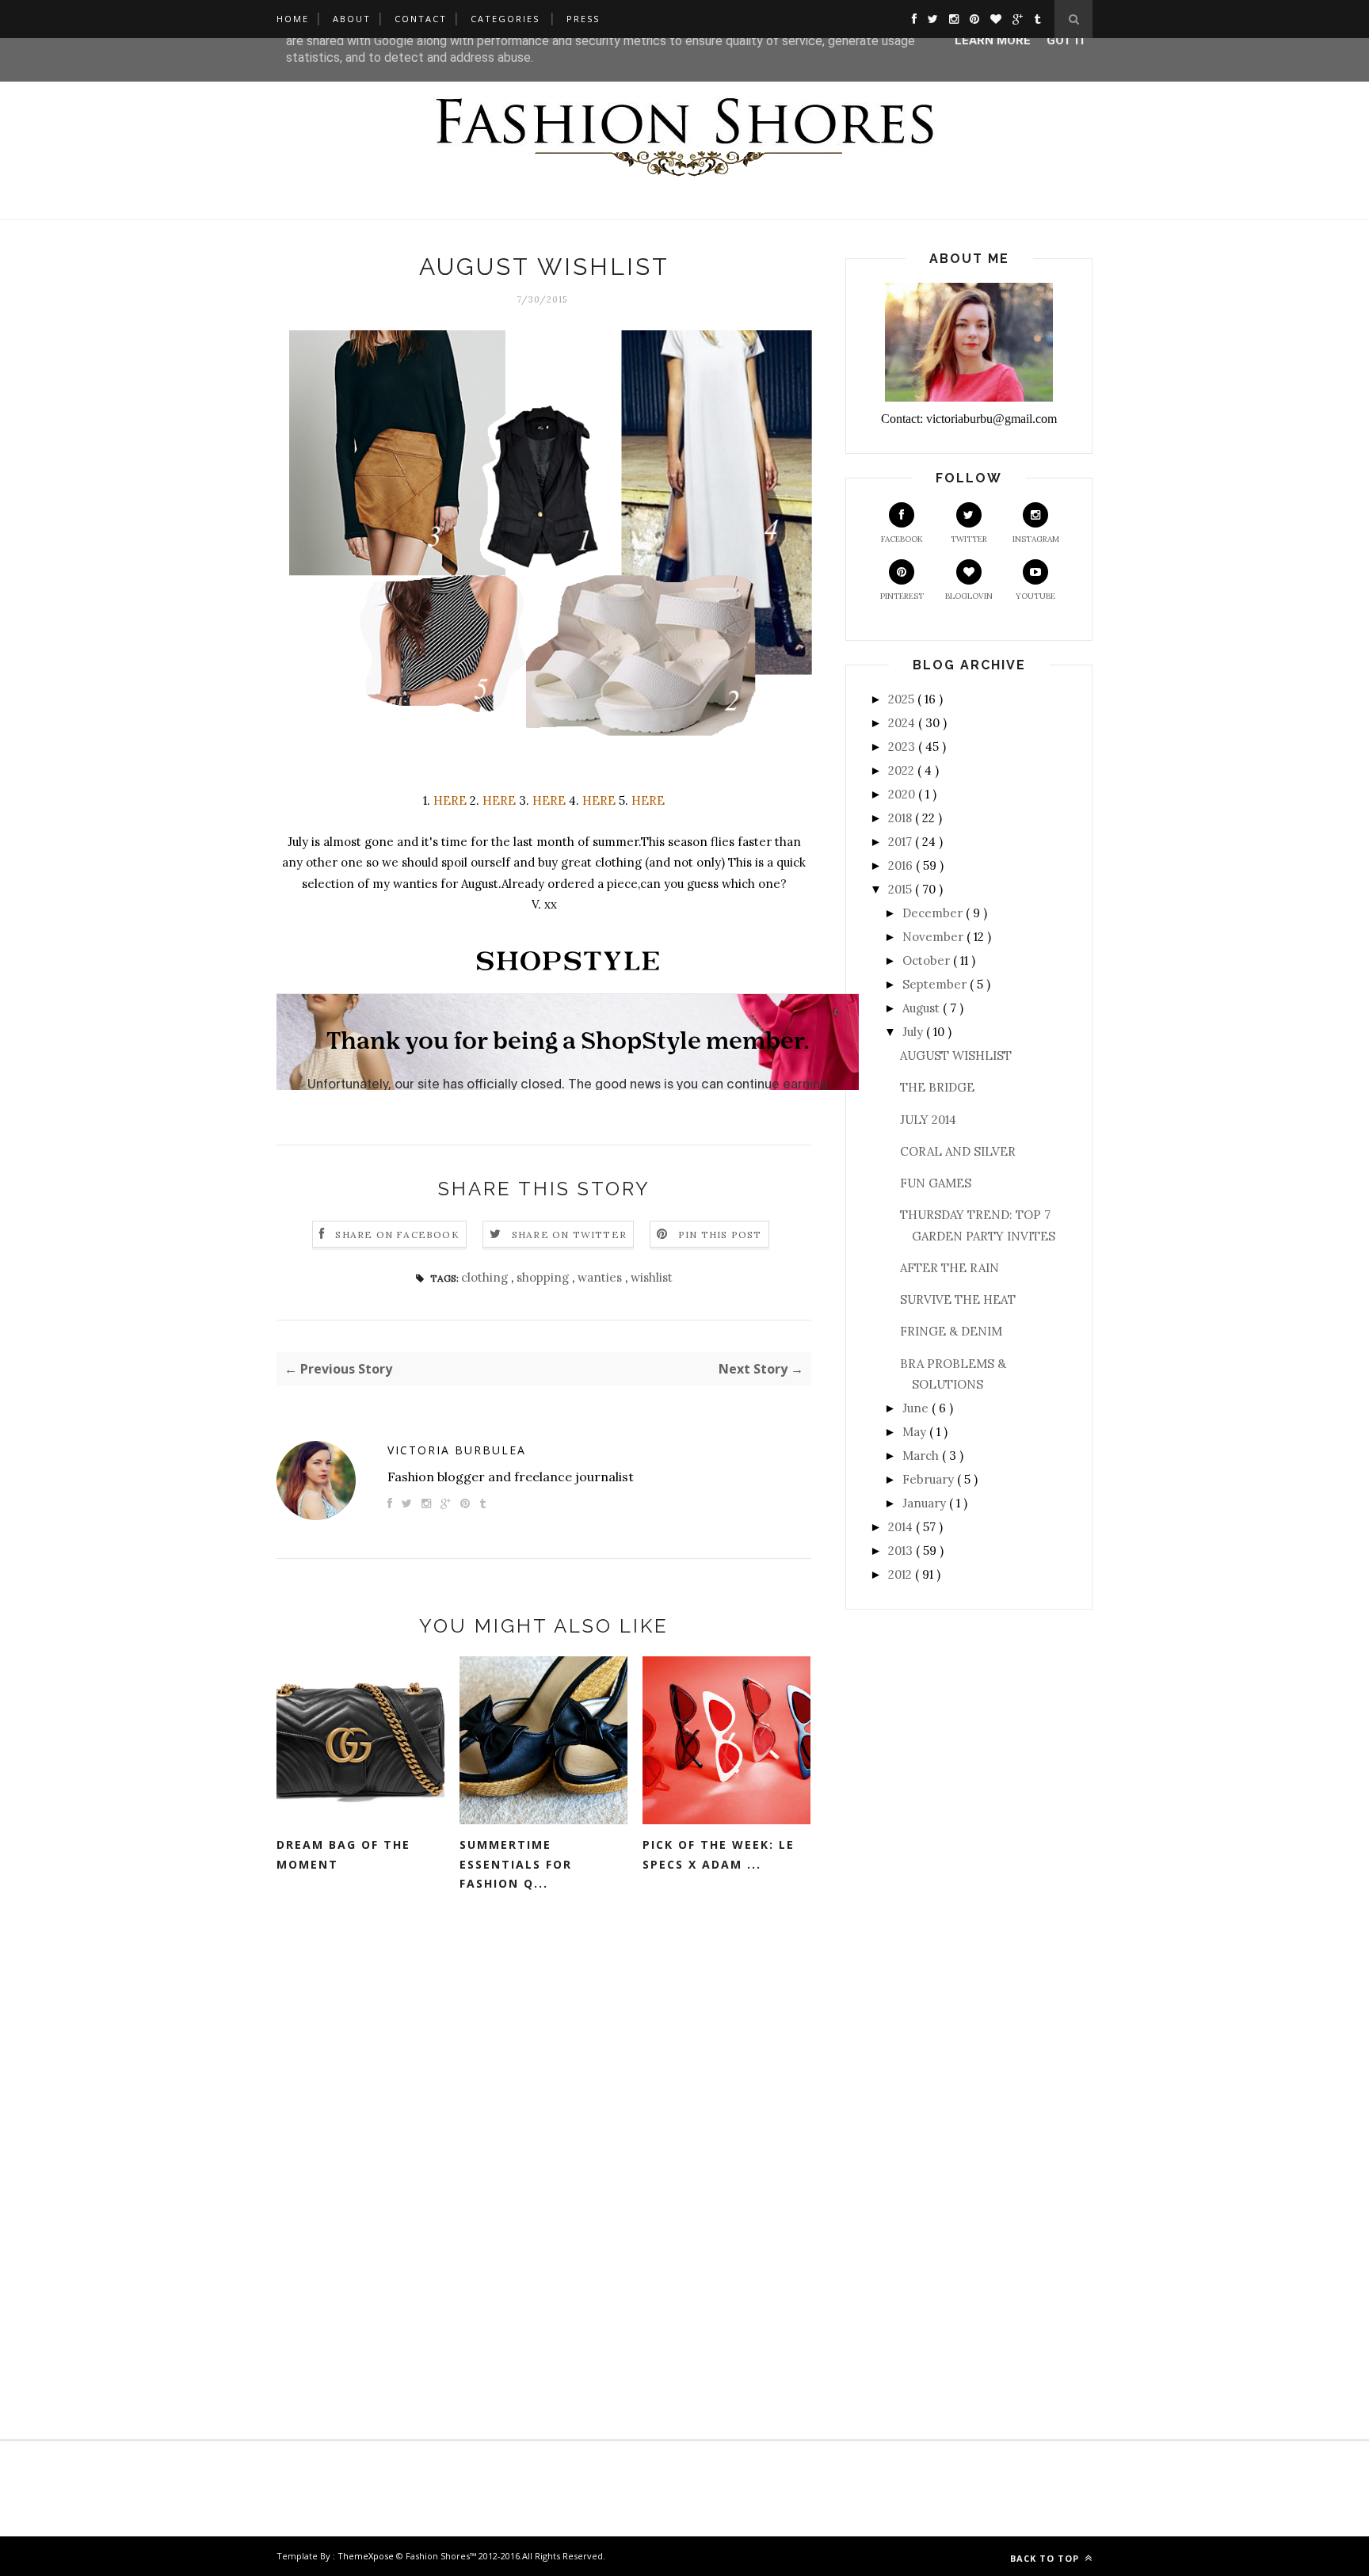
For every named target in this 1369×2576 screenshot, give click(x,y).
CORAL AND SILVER (958, 1151)
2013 (902, 1551)
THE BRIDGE (937, 1087)
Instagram (1036, 539)
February (930, 1479)
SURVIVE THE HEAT (958, 1299)
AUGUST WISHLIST (956, 1056)
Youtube (1035, 596)
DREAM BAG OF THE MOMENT (343, 1854)
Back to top (1046, 2558)
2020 (903, 794)
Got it (1067, 40)
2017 (902, 842)
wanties (601, 1277)
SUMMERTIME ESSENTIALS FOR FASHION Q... (516, 1864)
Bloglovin (969, 596)
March (922, 1456)
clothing (486, 1277)
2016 (902, 865)
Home (293, 19)
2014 (902, 1527)
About (352, 19)
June (917, 1408)
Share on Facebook (397, 1235)
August (923, 1008)
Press (583, 19)
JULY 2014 (928, 1120)
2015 (902, 889)
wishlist (652, 1277)
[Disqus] (544, 2155)
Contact (421, 19)
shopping (544, 1277)
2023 (903, 747)
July (914, 1032)
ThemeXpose (366, 2556)
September (936, 984)
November (934, 937)
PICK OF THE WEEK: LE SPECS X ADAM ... (719, 1854)
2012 (902, 1574)
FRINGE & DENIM (951, 1331)
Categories (505, 19)
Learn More (993, 40)
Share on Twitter (569, 1235)
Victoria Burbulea (457, 1450)
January (926, 1503)
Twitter (969, 539)
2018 (902, 818)
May (916, 1432)
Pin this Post (720, 1235)
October (928, 960)
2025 (903, 699)
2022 (903, 770)
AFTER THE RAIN (950, 1268)
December (934, 913)
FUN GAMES (936, 1183)
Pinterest (902, 596)
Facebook (902, 539)
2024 (903, 723)
